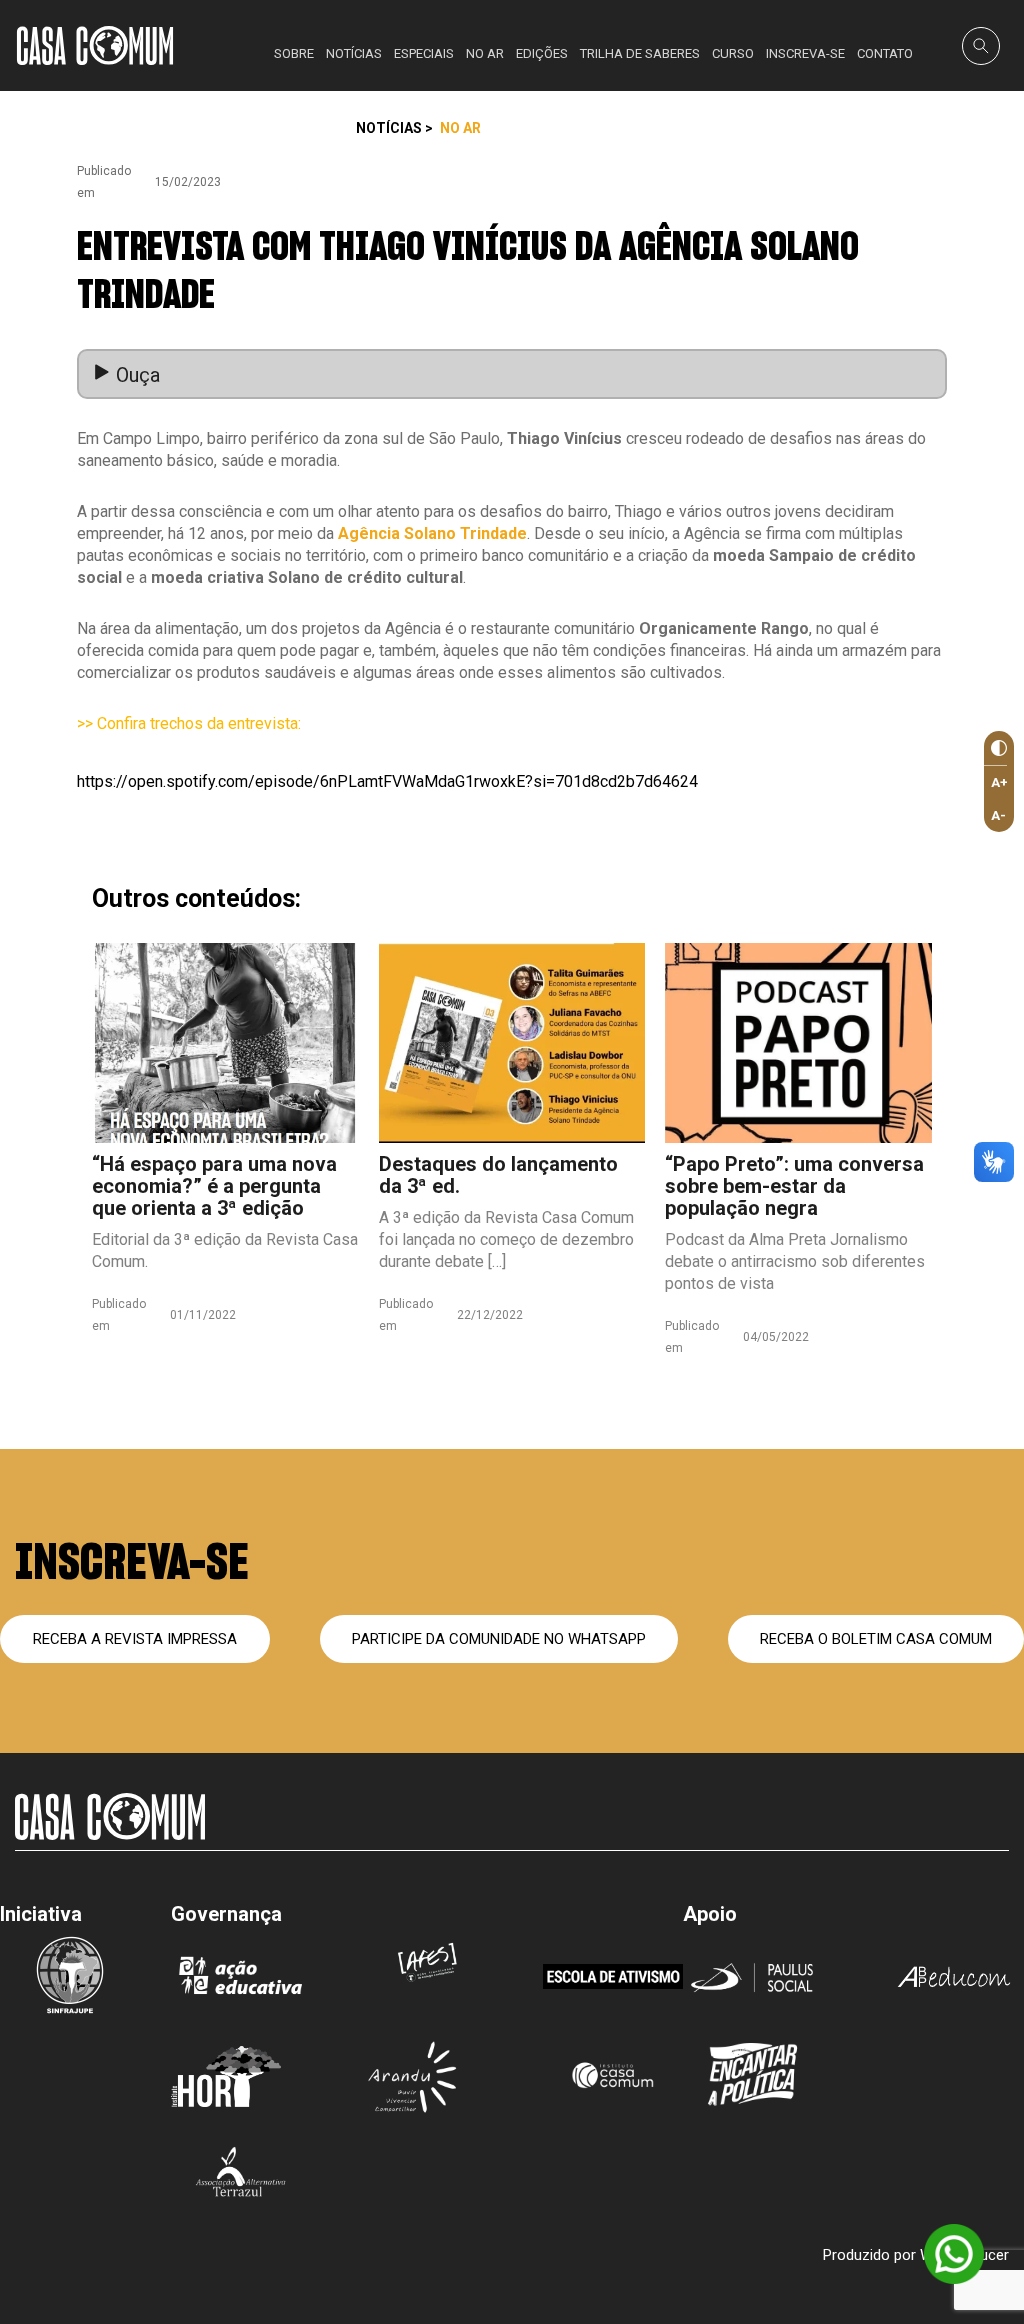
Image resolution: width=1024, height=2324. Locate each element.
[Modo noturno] (995, 748)
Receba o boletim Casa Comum (876, 1639)
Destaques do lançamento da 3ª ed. (498, 1175)
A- (998, 815)
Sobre (294, 53)
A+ (999, 782)
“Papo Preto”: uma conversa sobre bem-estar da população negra (794, 1186)
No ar (485, 53)
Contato (885, 53)
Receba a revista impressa (135, 1639)
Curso (733, 53)
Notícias (354, 53)
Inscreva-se (805, 53)
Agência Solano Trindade (432, 533)
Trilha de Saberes (640, 53)
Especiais (424, 53)
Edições (542, 53)
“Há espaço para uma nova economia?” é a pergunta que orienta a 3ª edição (214, 1186)
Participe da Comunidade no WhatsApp (499, 1639)
